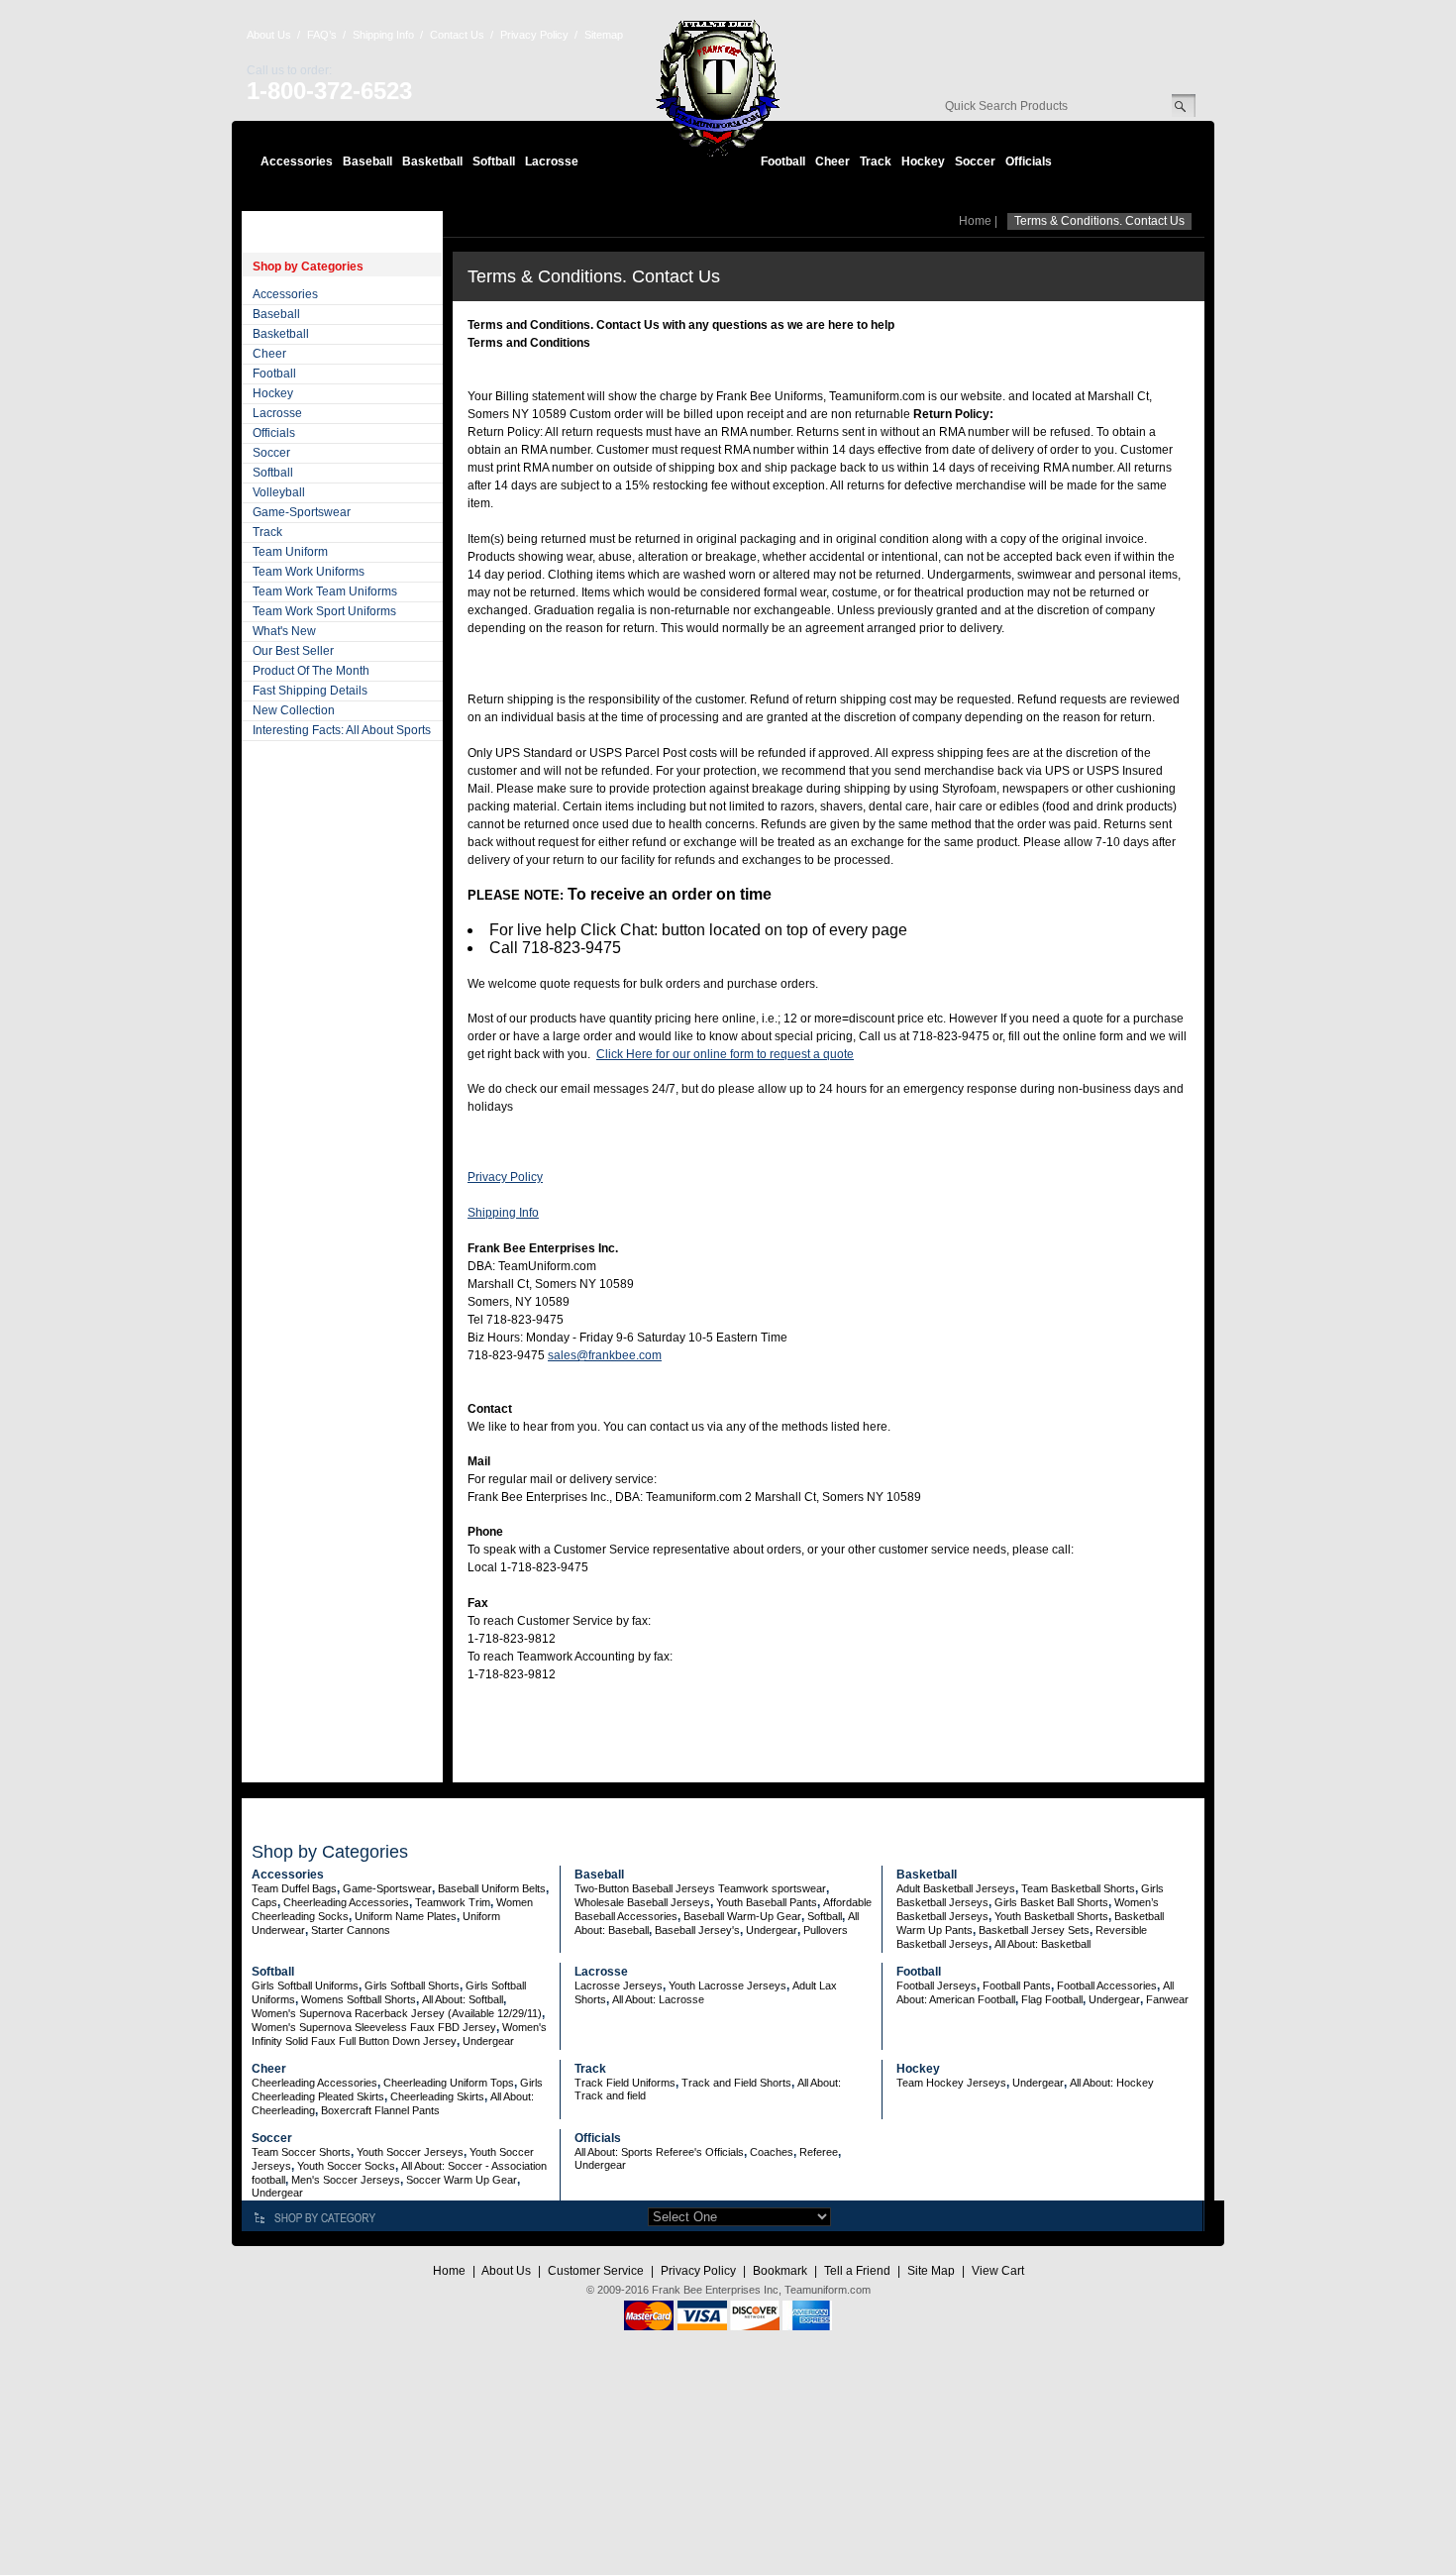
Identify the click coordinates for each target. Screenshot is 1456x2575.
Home (975, 221)
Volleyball (279, 492)
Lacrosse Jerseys (619, 1985)
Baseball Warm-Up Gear (742, 1916)
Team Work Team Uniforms (325, 591)
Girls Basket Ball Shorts (1051, 1902)
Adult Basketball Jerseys (956, 1888)
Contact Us (457, 35)
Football (783, 161)
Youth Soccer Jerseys (410, 2152)
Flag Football (1052, 1999)
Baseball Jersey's (697, 1930)
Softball (494, 161)
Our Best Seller (293, 651)
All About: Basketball (1042, 1944)
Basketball (432, 161)
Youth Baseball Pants (767, 1902)
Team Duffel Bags (294, 1888)
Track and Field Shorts (736, 2083)
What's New (284, 631)
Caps (264, 1902)
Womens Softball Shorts (359, 1999)
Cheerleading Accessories (346, 1902)
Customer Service (596, 2271)
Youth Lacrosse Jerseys (728, 1985)
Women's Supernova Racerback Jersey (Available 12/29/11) (397, 2013)
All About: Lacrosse (658, 1999)
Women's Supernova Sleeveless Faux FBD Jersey (374, 2027)
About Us (269, 35)
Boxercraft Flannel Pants (380, 2110)
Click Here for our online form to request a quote (725, 1054)
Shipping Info (383, 35)
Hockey (923, 161)
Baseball (367, 161)
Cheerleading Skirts (437, 2096)
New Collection (294, 710)
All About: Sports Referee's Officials (659, 2152)
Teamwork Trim (453, 1902)
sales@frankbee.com (605, 1355)
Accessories (297, 161)
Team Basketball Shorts (1078, 1888)
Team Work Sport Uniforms (324, 611)
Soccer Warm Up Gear (462, 2180)
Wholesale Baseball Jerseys (642, 1902)
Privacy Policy (534, 35)
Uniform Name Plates (406, 1916)
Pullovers (826, 1930)
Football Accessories (1107, 1985)
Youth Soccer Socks (346, 2166)
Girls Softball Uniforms (305, 1985)
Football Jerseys (936, 1985)
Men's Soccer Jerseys (346, 2180)
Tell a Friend (857, 2271)
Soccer (975, 161)
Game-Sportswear (302, 512)
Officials (1029, 161)
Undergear (772, 1930)
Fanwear (1167, 1999)
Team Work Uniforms (309, 572)
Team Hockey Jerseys (951, 2083)
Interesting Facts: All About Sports (342, 730)
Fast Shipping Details (310, 691)
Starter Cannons (351, 1930)
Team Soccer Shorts (301, 2152)
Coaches (772, 2152)
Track (876, 161)
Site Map (931, 2271)
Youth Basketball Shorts (1051, 1916)
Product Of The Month (311, 671)
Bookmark (780, 2271)
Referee (819, 2152)
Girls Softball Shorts (412, 1985)
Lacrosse (552, 161)
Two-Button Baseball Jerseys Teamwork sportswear (700, 1888)
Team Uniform (290, 552)
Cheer (832, 161)
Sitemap (604, 35)
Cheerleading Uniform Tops (449, 2083)
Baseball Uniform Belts (492, 1888)
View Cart (998, 2271)
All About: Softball (463, 1999)
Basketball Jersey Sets (1034, 1930)
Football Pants (1017, 1985)
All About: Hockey (1112, 2083)
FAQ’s (322, 35)
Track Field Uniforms (625, 2083)
